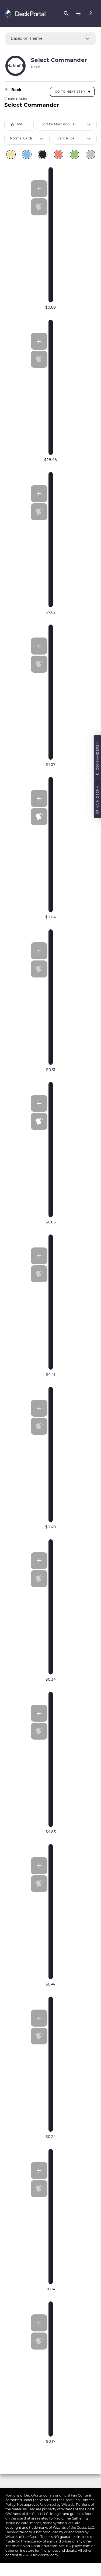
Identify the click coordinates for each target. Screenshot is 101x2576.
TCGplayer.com (78, 2546)
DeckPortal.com (38, 2495)
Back (16, 90)
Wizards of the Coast (56, 2500)
